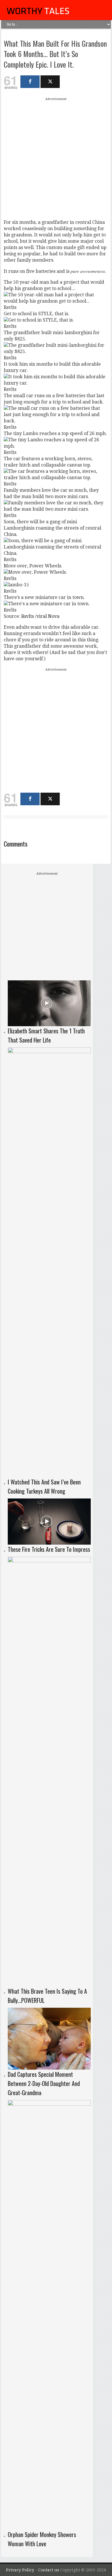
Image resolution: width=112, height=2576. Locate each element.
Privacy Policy (20, 2570)
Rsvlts (28, 616)
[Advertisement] (56, 158)
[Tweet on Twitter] (50, 82)
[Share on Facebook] (30, 82)
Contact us (49, 2570)
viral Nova (48, 616)
